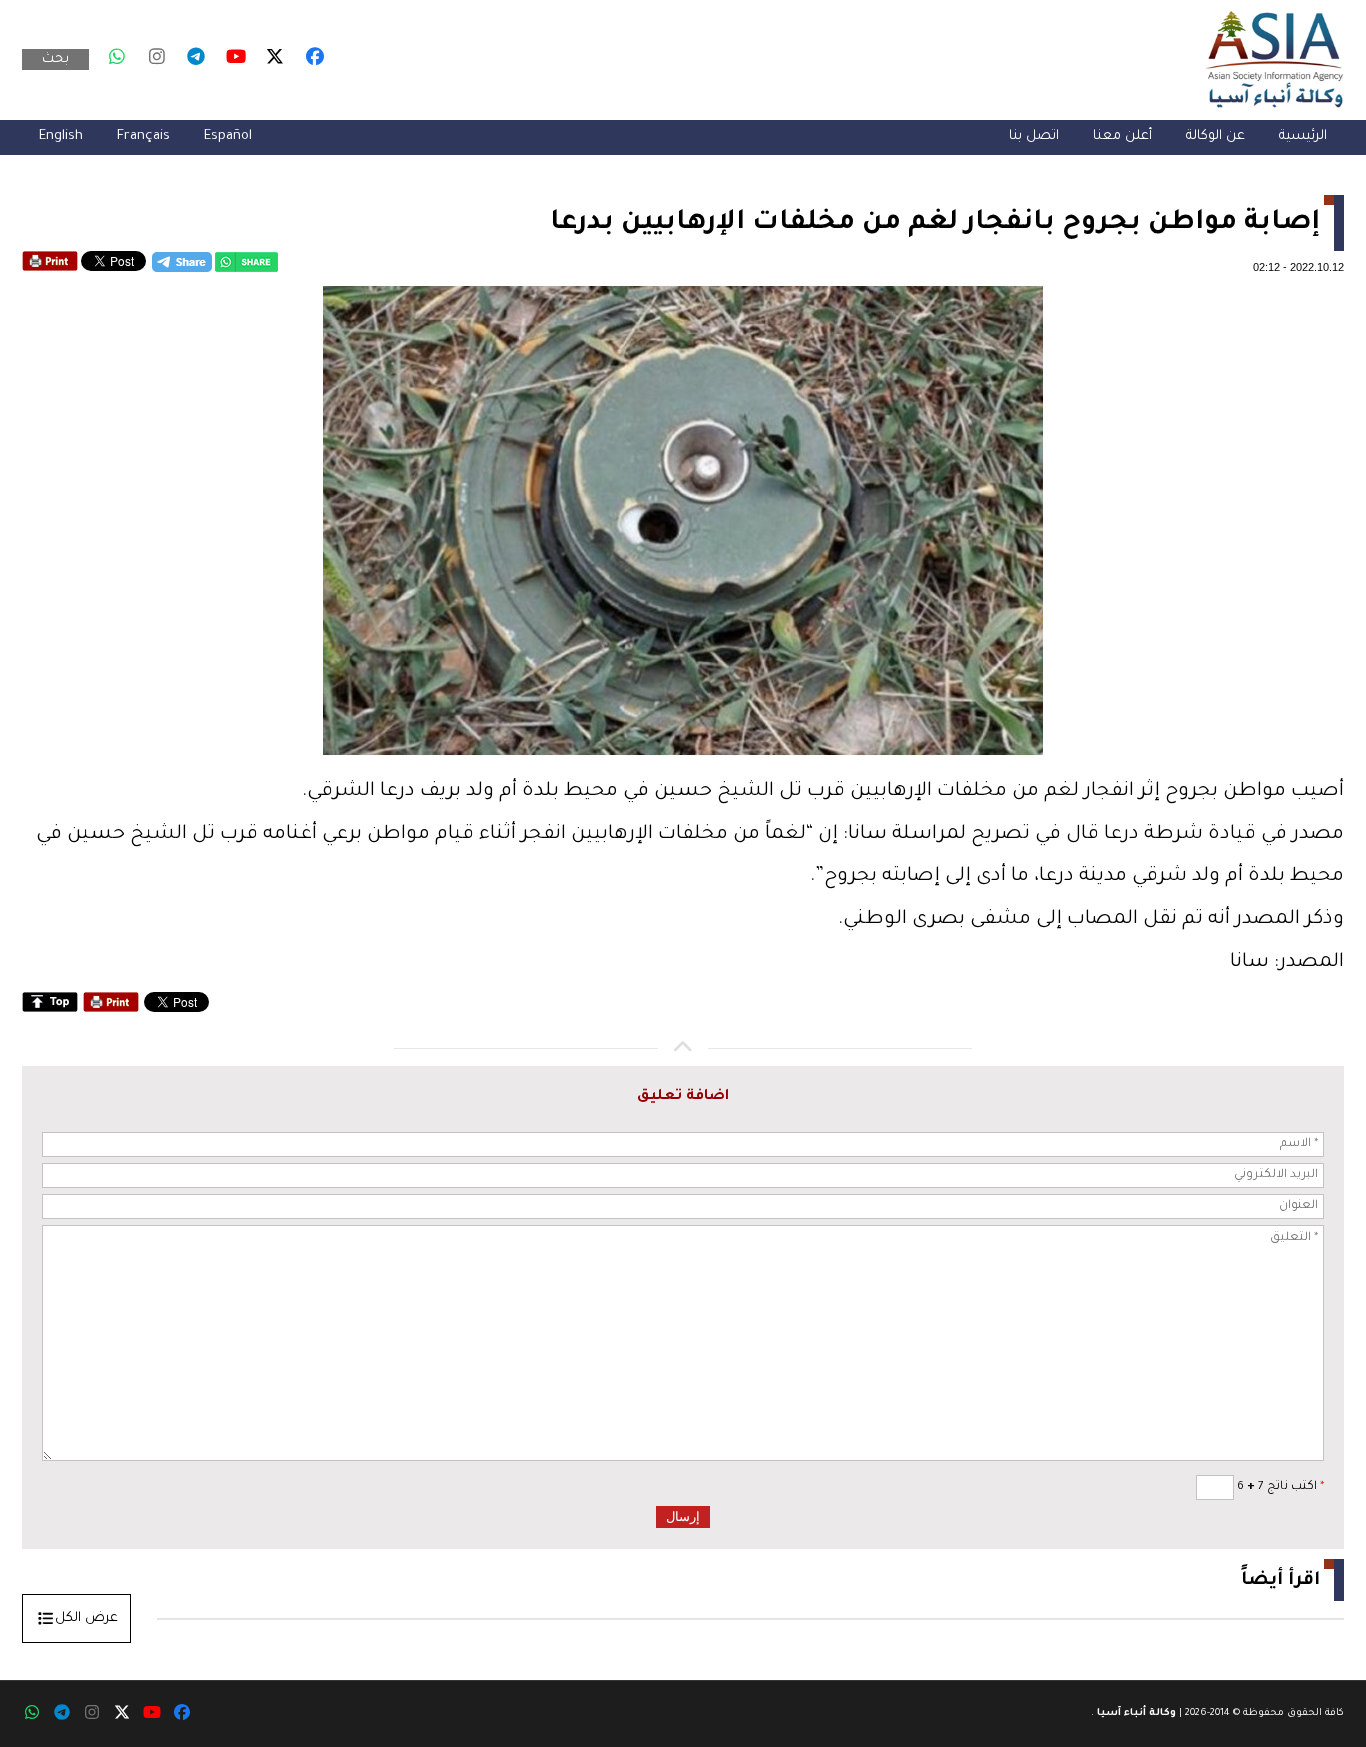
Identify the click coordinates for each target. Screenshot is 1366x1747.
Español (228, 136)
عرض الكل (86, 1618)
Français (143, 136)
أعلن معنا (1122, 136)
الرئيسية (1303, 136)
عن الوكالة (1215, 136)
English (61, 136)
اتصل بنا (1034, 136)
